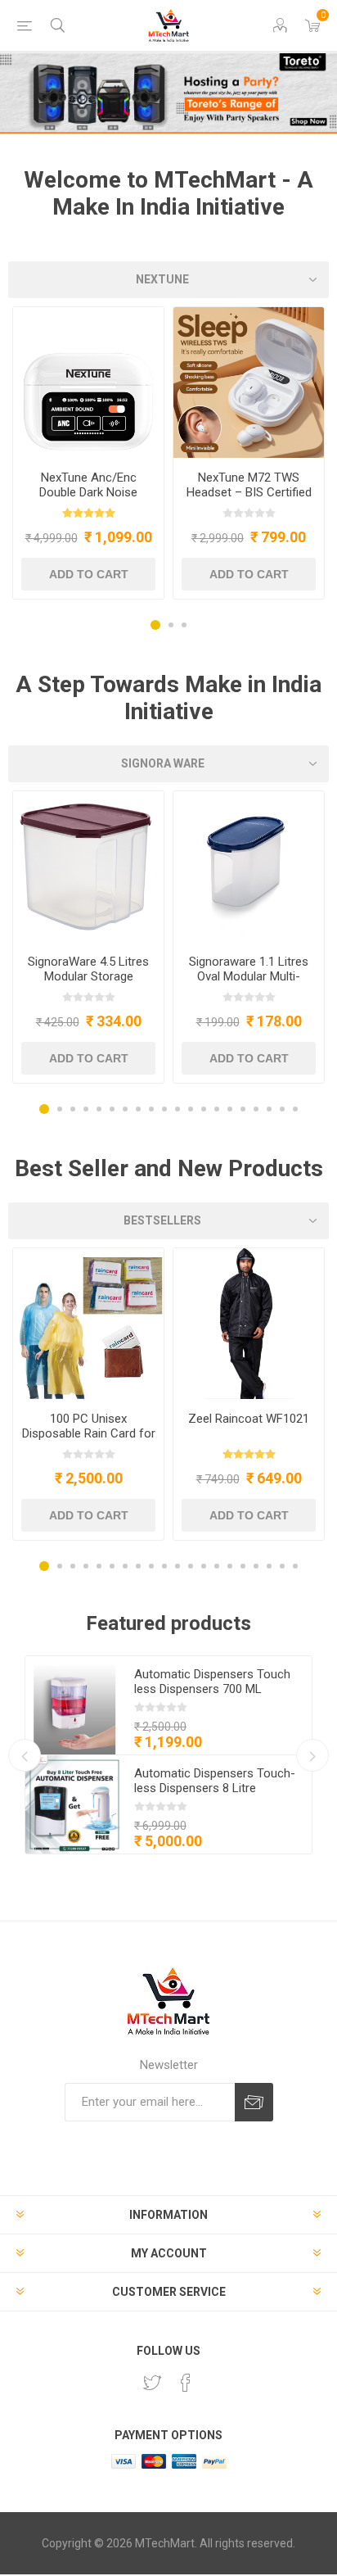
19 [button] (282, 1109)
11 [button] (177, 1109)
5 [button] (99, 1109)
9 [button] (151, 1109)
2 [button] (171, 625)
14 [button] (217, 1109)
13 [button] (204, 1109)
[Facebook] (186, 2383)
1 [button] (155, 625)
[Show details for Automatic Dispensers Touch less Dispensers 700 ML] (74, 1705)
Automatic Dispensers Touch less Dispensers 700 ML (212, 1682)
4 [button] (86, 1109)
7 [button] (125, 1109)
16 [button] (243, 1109)
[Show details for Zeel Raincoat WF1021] (249, 1324)
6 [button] (112, 1109)
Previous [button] (25, 1755)
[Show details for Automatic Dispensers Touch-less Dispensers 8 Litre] (74, 1804)
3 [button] (184, 625)
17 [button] (256, 1109)
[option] (88, 453)
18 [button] (269, 1109)
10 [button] (164, 1109)
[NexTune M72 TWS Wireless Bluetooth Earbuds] (249, 383)
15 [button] (230, 1109)
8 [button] (138, 1109)
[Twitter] (152, 2383)
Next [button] (312, 1755)
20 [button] (295, 1109)
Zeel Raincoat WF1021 (249, 1419)
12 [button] (191, 1109)
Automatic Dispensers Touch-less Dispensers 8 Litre (215, 1781)
